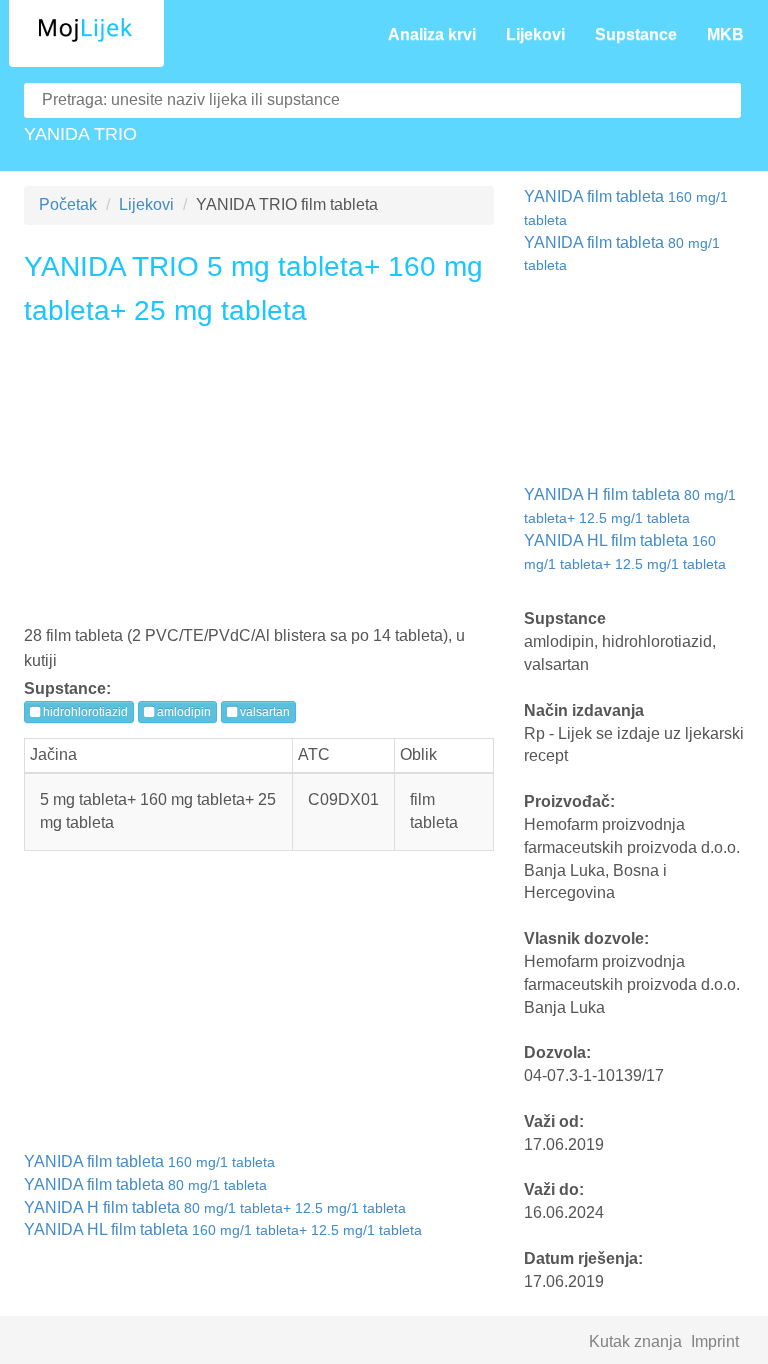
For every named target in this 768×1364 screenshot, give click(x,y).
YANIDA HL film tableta (223, 1229)
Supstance (636, 34)
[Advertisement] (259, 483)
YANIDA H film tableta (215, 1207)
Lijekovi (535, 34)
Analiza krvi (432, 34)
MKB (725, 34)
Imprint (715, 1341)
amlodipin (182, 712)
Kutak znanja (635, 1341)
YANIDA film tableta (149, 1161)
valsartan (263, 712)
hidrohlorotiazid (84, 712)
